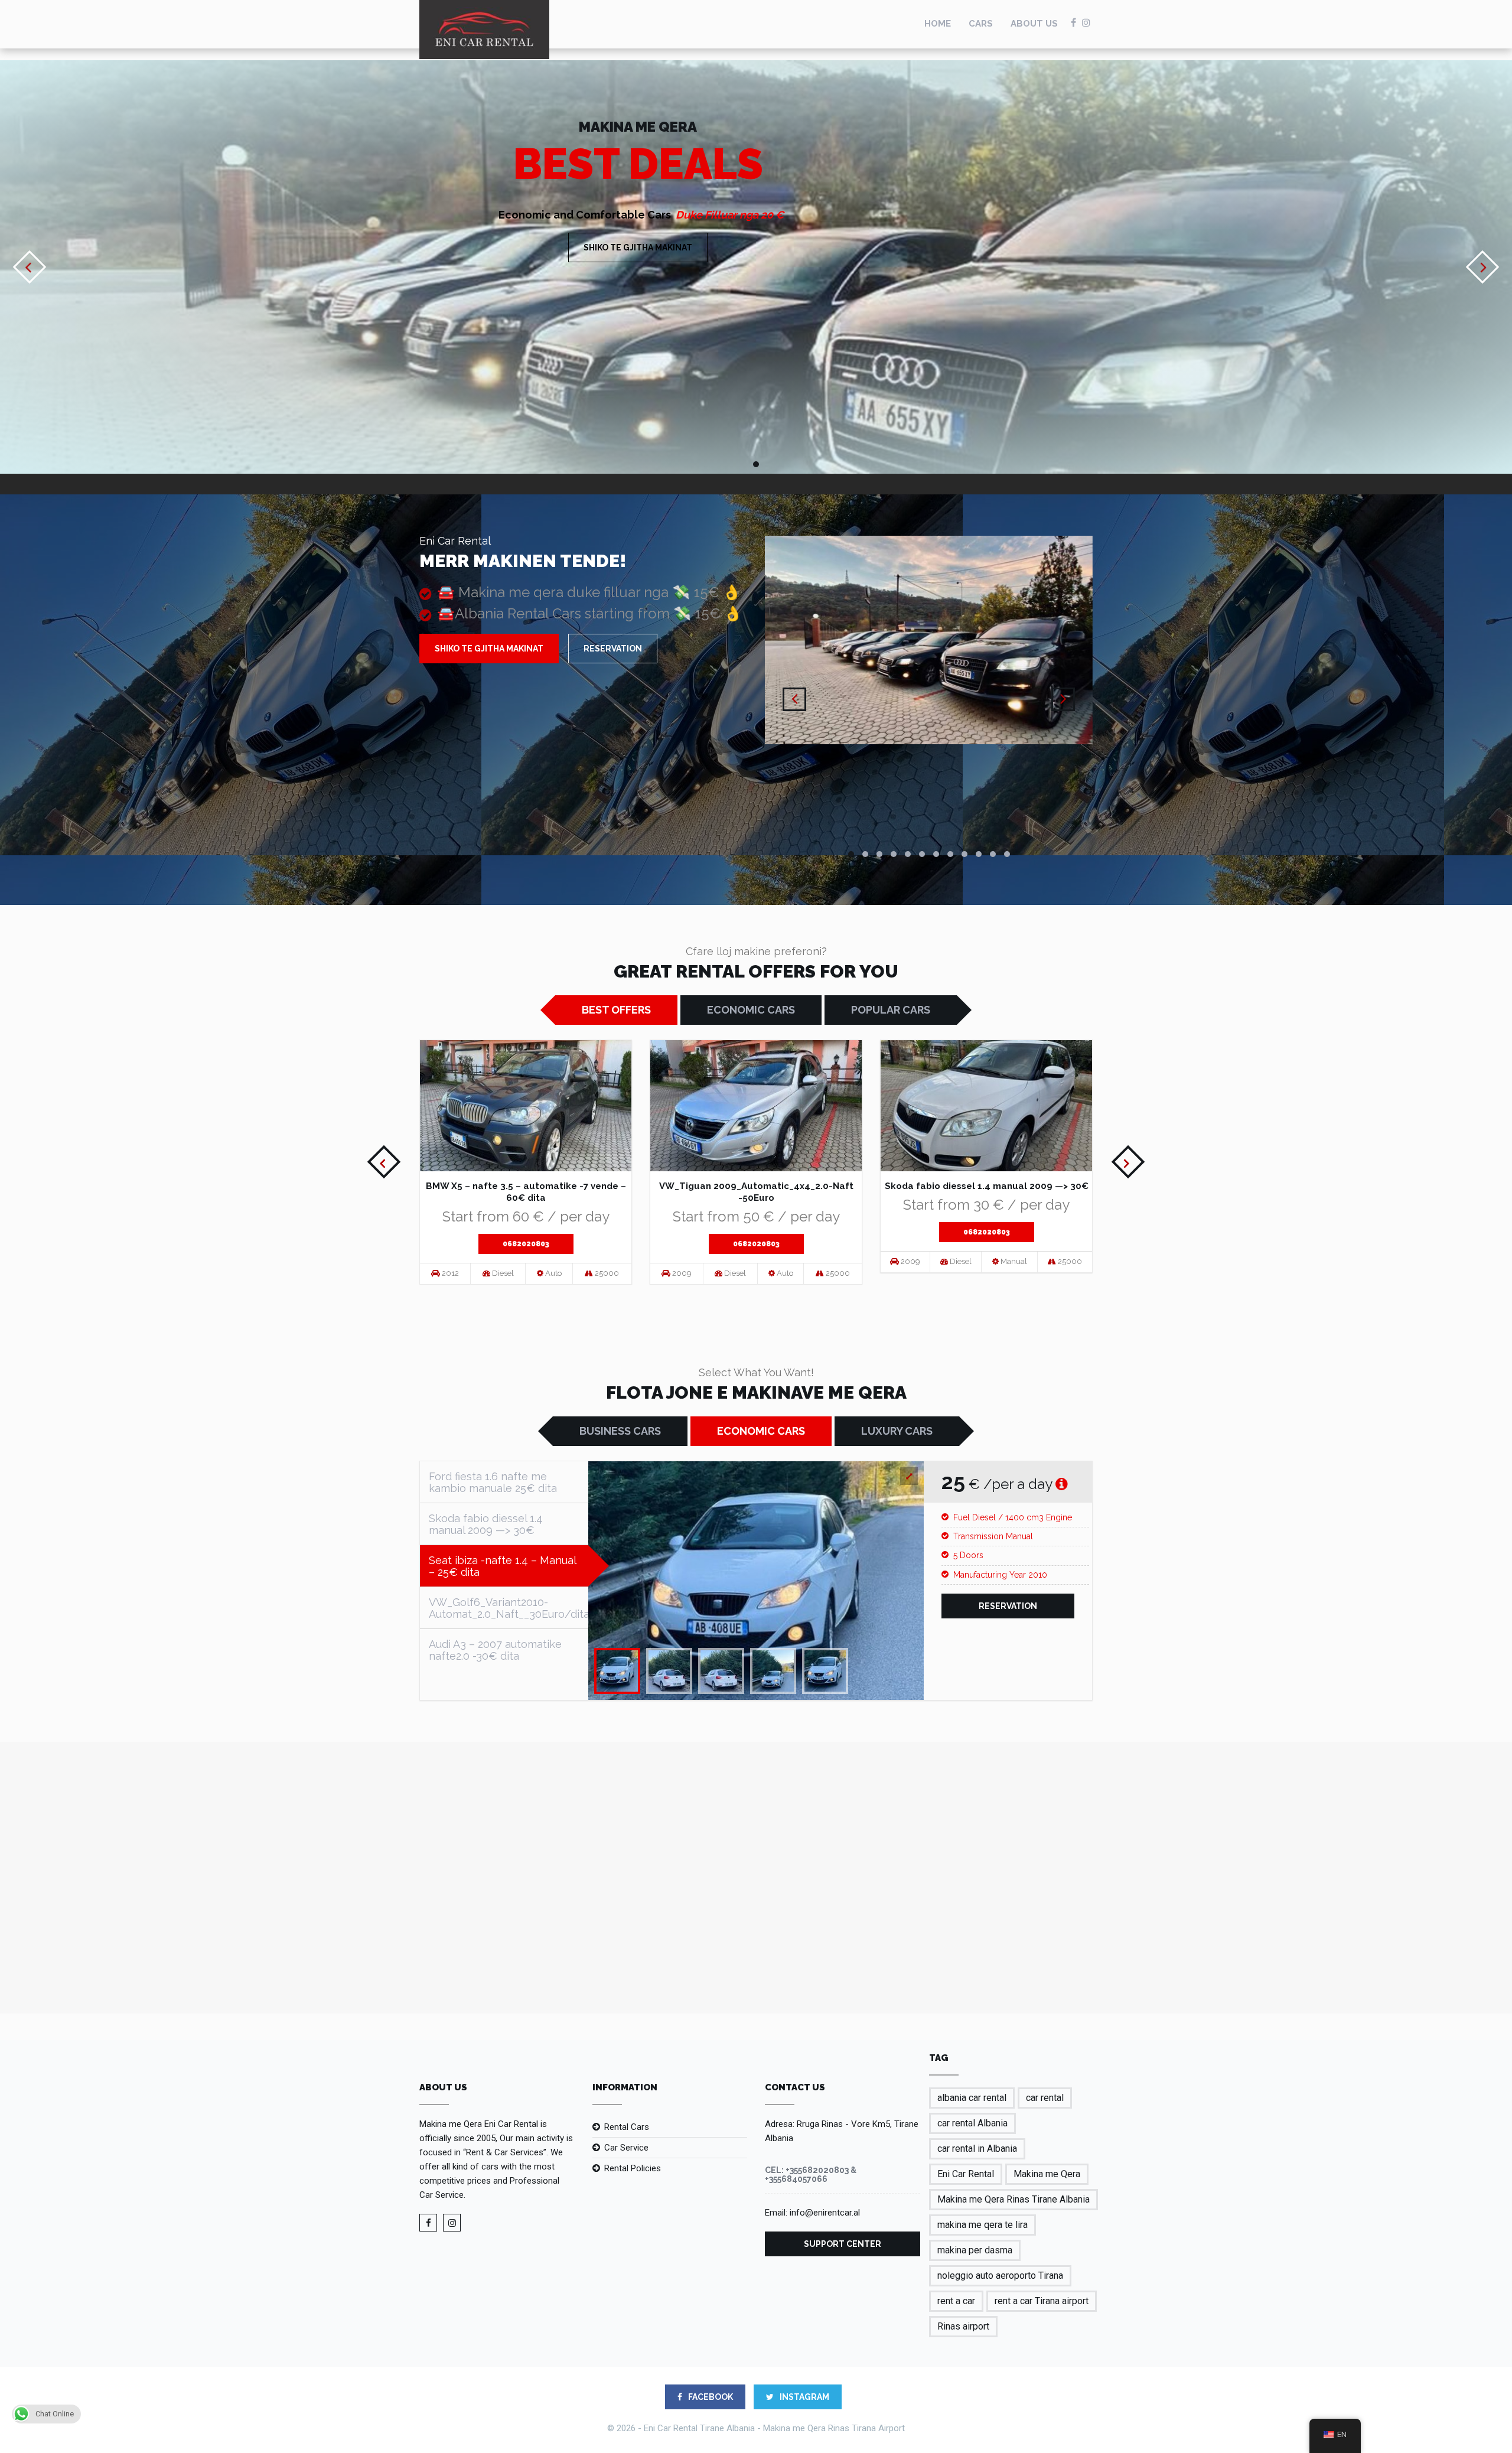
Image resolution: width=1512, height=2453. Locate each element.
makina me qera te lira (983, 2225)
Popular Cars (891, 1010)
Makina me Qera (1047, 2174)
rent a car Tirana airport (1042, 2301)
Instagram (804, 2397)
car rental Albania (972, 2123)
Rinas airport (963, 2326)
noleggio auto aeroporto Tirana (1000, 2276)
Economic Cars (751, 1010)
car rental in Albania (977, 2149)
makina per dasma (975, 2250)
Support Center (843, 2244)
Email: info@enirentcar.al (812, 2213)
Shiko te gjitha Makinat (638, 247)
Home (938, 24)
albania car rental (972, 2098)
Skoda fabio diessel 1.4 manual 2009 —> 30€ (987, 1186)
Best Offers (616, 1010)
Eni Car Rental (966, 2174)
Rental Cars (627, 2127)
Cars (981, 24)
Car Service (626, 2148)
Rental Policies (633, 2168)
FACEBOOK (710, 2397)
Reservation (613, 649)
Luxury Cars (897, 1431)
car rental (1045, 2098)
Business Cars (620, 1431)
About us (1034, 24)
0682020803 (526, 1244)
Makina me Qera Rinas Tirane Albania (1014, 2199)
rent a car (956, 2301)
